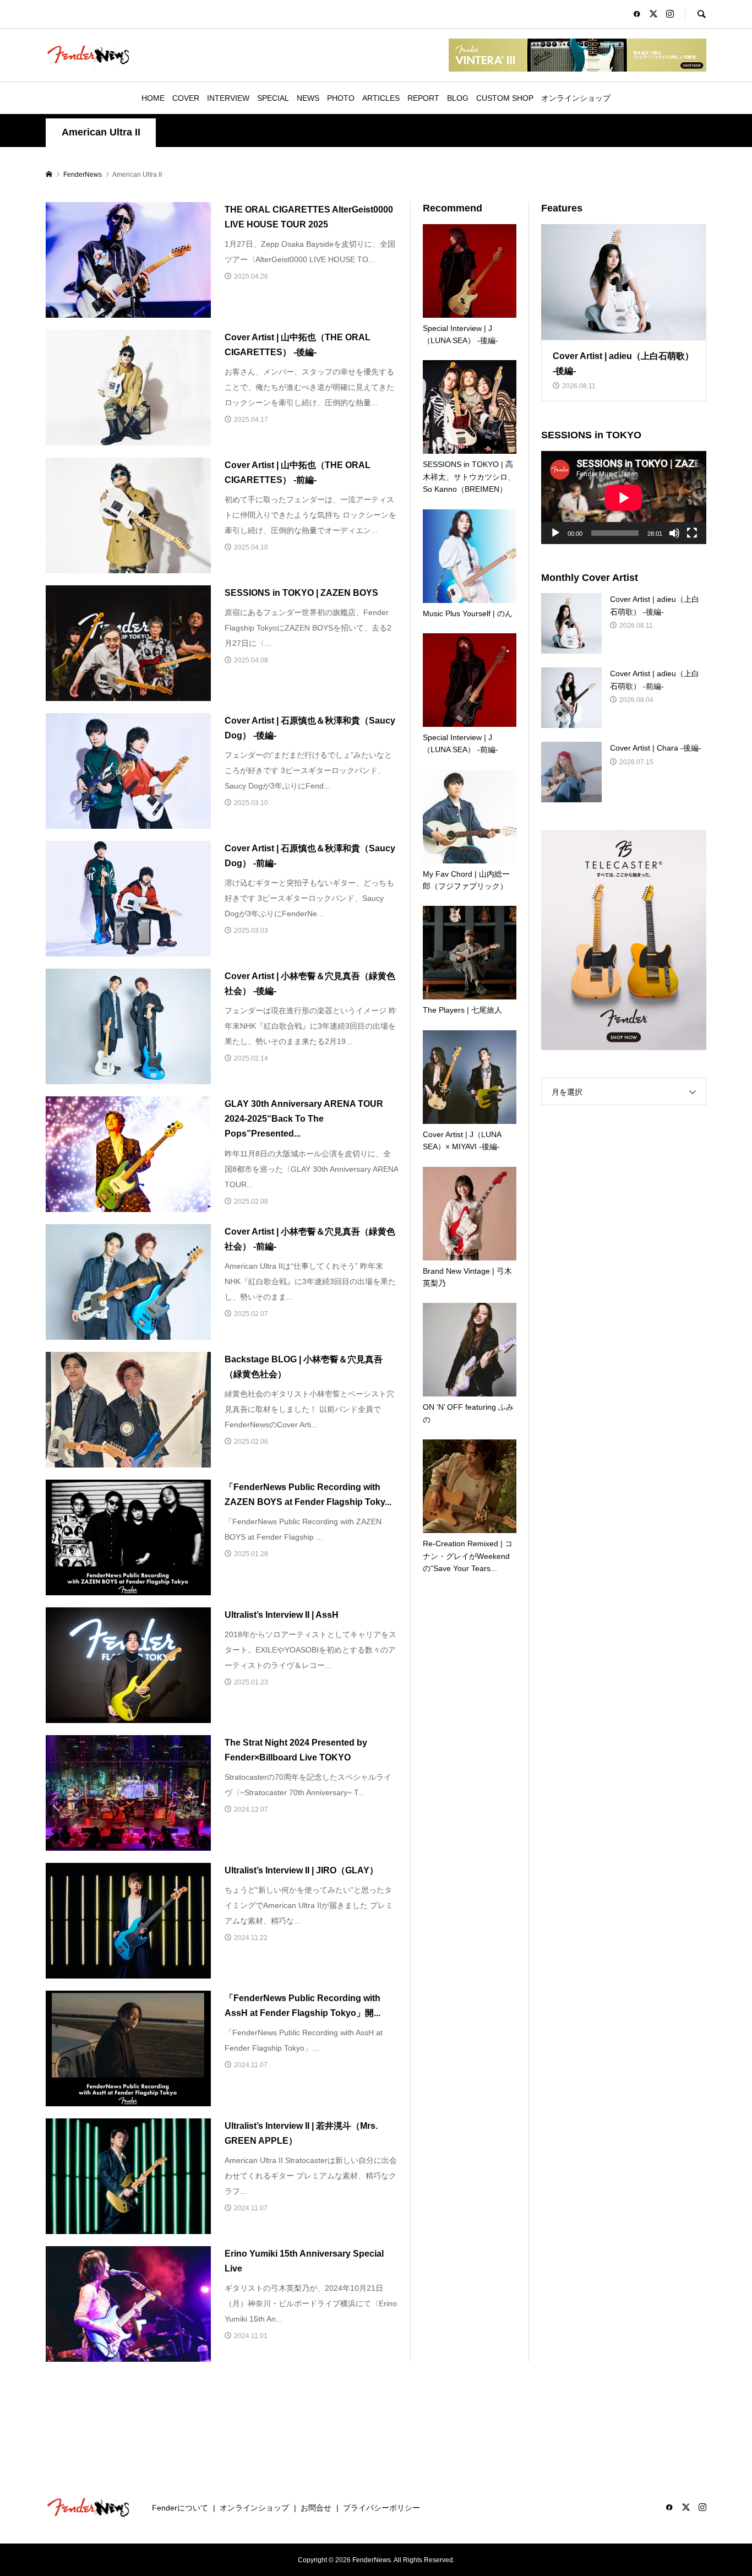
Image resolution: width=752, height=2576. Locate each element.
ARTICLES (381, 98)
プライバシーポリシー (382, 2508)
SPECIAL (273, 98)
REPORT (423, 98)
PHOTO (341, 98)
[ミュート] (674, 533)
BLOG (458, 98)
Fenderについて (180, 2508)
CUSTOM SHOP (505, 98)
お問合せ (316, 2508)
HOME (153, 98)
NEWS (308, 98)
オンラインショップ (576, 98)
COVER (186, 98)
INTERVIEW (228, 98)
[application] (624, 498)
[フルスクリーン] (692, 533)
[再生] (555, 533)
